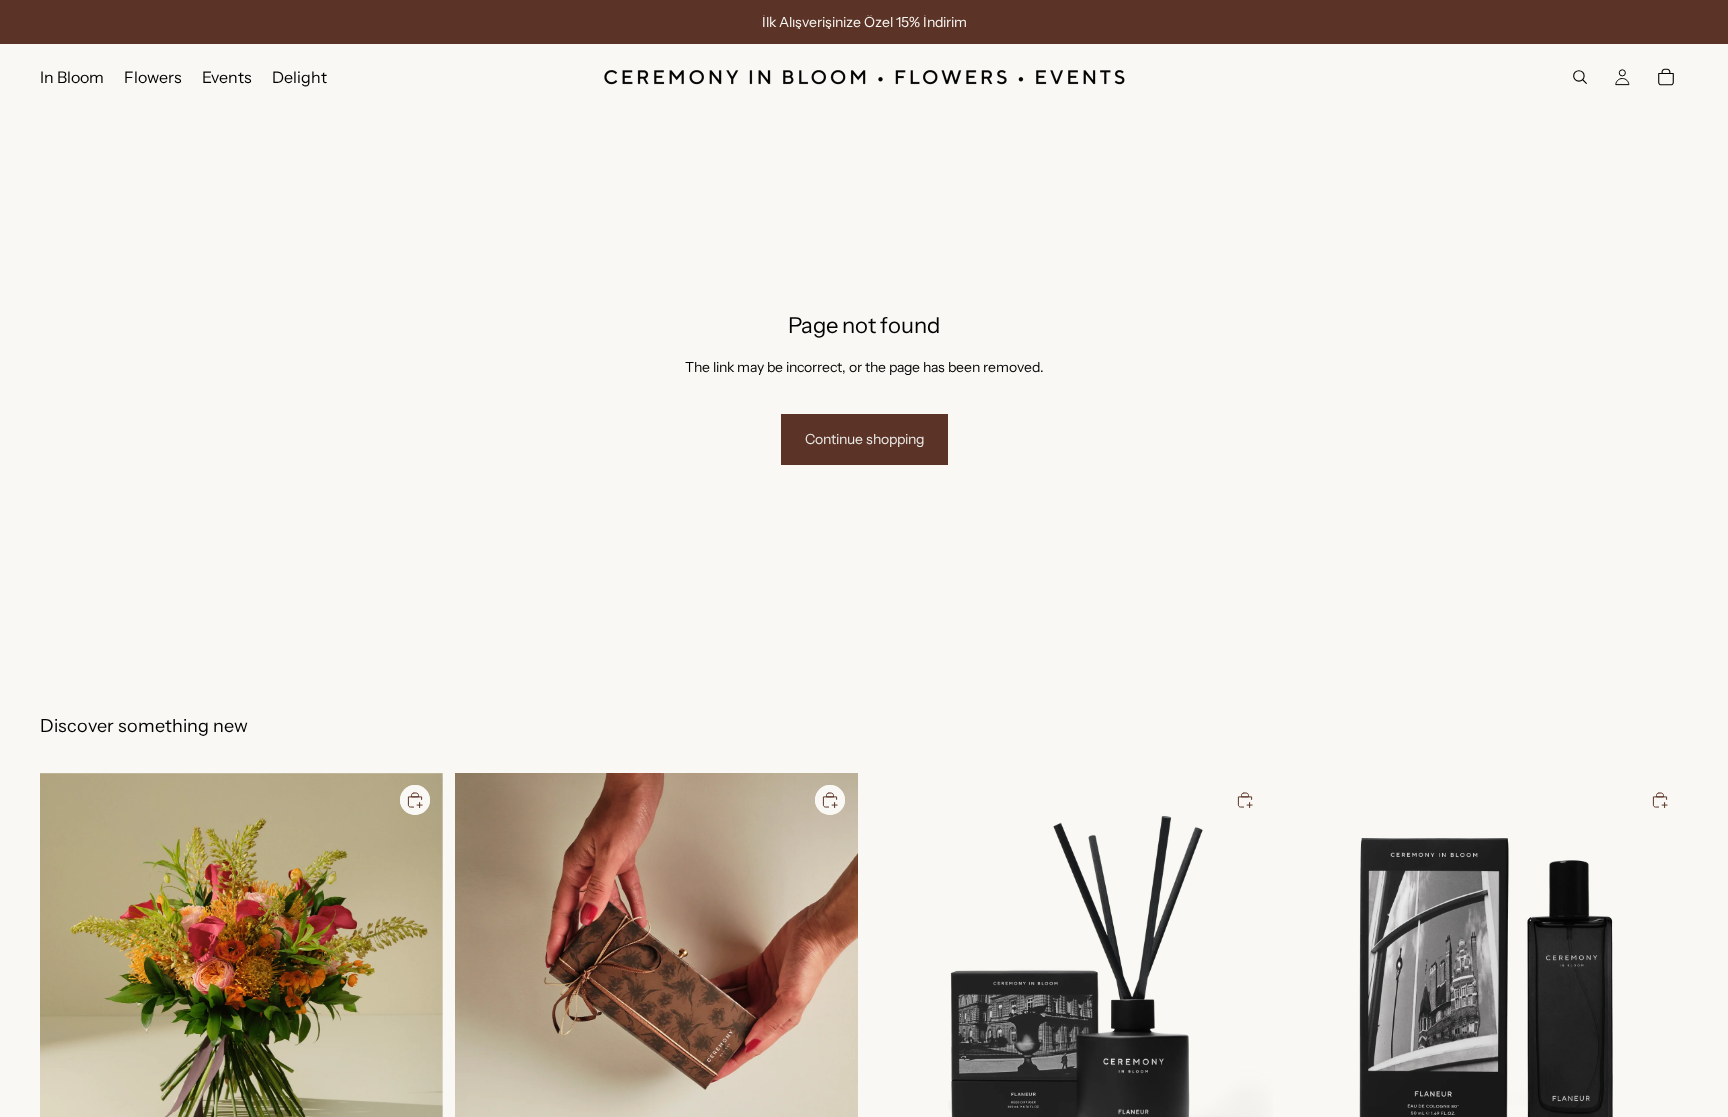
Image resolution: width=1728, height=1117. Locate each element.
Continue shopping (864, 439)
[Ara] (1580, 77)
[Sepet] (1666, 77)
